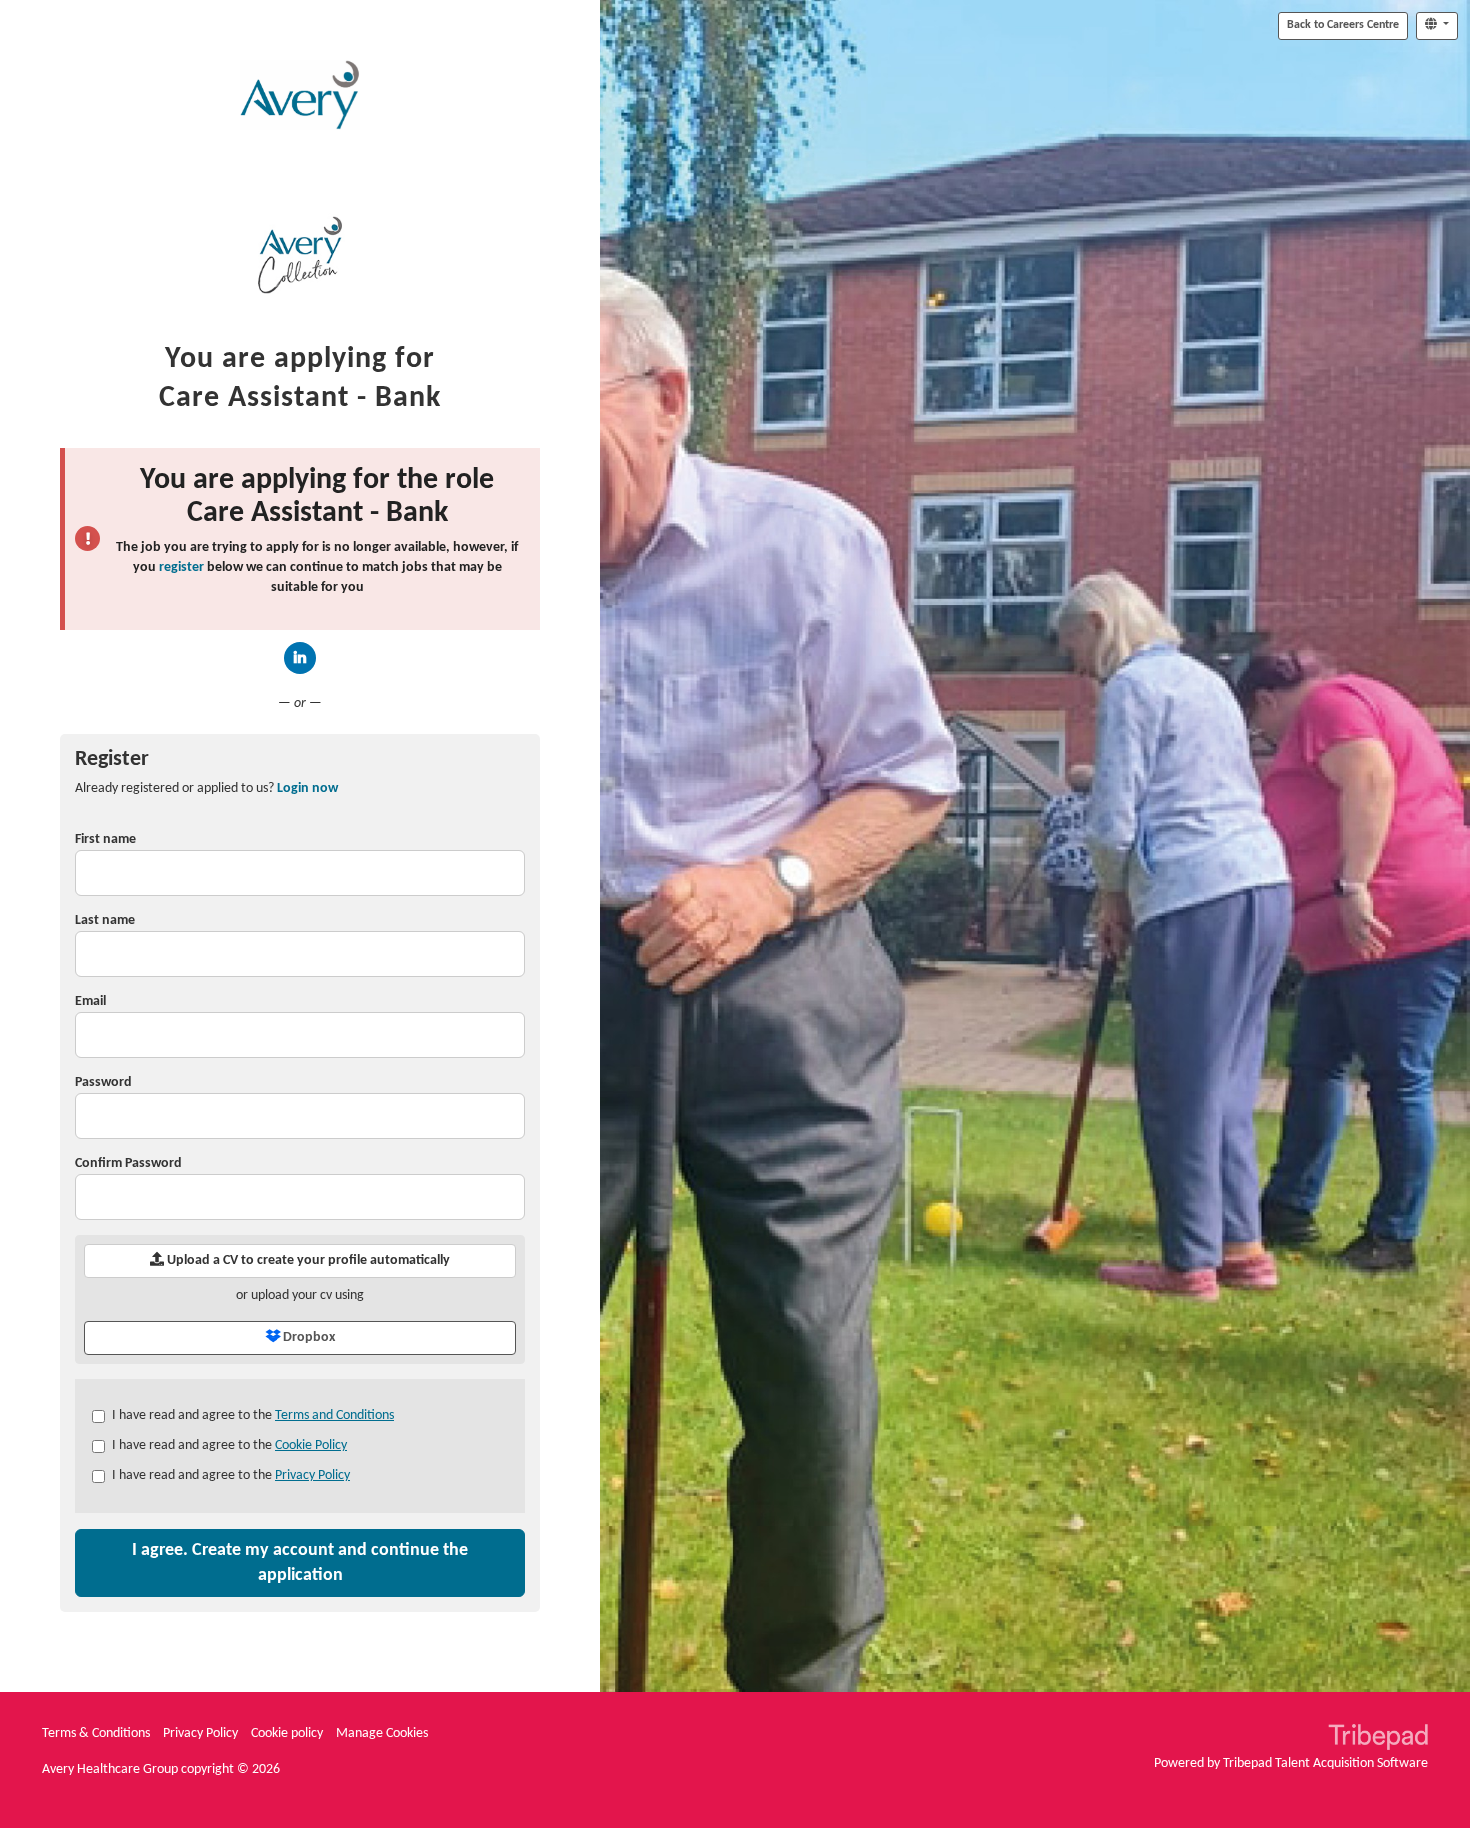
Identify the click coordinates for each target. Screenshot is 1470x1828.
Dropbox (307, 1337)
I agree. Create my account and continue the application (300, 1563)
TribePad (1378, 1739)
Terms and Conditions (334, 1415)
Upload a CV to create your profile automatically (307, 1260)
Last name (105, 920)
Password (103, 1082)
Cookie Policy (311, 1445)
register (181, 567)
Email (90, 1001)
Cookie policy (287, 1733)
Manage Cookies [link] (382, 1733)
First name (105, 839)
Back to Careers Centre (1343, 25)
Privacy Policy (312, 1475)
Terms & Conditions (96, 1733)
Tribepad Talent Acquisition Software (1325, 1763)
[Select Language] (1437, 26)
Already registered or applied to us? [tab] (206, 788)
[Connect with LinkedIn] (300, 658)
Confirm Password (128, 1163)
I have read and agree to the (253, 1415)
